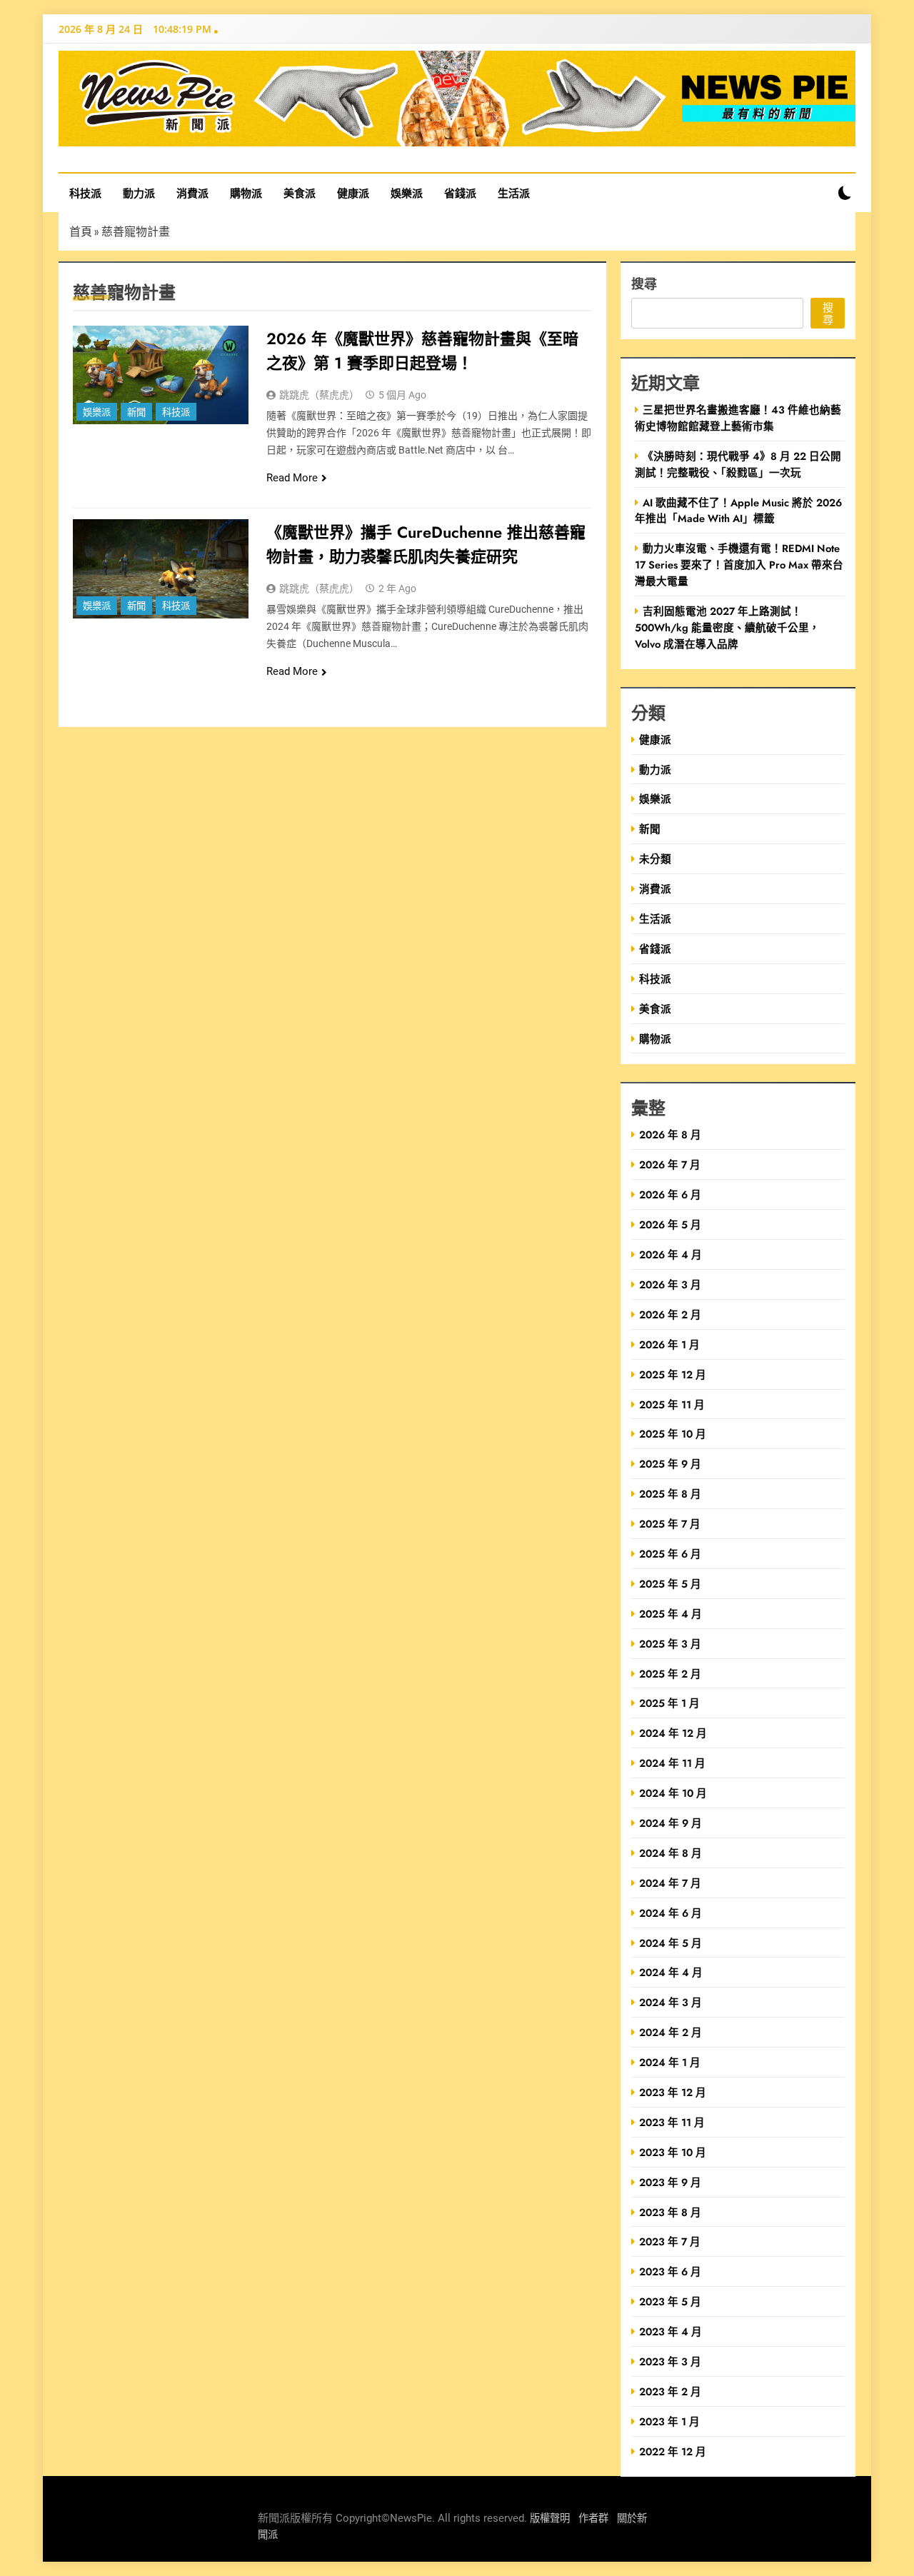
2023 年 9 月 (670, 2182)
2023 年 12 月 (673, 2092)
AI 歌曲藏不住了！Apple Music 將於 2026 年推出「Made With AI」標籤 (738, 511)
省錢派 (460, 193)
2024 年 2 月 (671, 2032)
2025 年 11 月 (672, 1404)
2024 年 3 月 (671, 2002)
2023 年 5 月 (670, 2301)
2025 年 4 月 (671, 1614)
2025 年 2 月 (670, 1674)
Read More (292, 478)
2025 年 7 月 (670, 1524)
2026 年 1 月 (669, 1344)
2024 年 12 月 (673, 1733)
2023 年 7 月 (670, 2241)
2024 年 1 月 (670, 2062)
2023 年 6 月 (670, 2271)
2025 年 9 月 (670, 1464)
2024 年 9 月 (671, 1823)
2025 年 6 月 (670, 1554)
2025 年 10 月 (673, 1434)
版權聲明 (550, 2519)
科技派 (85, 193)
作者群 (593, 2519)
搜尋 (644, 283)
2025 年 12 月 (673, 1374)
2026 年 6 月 (670, 1194)
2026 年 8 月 (670, 1134)
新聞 (136, 412)
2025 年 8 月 (670, 1494)
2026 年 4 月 (671, 1254)
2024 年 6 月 (671, 1913)
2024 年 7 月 (670, 1883)
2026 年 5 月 (670, 1224)
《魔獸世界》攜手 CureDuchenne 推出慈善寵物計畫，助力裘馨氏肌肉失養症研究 (426, 544)
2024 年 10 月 (673, 1793)
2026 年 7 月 (670, 1164)
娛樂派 (407, 193)
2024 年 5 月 (671, 1943)
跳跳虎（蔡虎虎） (319, 395)
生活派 (514, 193)
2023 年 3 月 (670, 2361)
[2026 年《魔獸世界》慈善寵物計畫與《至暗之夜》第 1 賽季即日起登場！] (161, 375)
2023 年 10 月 (673, 2152)
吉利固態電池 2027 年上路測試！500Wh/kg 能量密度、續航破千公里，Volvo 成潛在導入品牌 (727, 627)
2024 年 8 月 (671, 1853)
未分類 (655, 859)
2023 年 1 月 (669, 2421)
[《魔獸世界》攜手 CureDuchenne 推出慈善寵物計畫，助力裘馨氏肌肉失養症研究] (161, 568)
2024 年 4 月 (671, 1972)
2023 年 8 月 (670, 2212)
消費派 (192, 193)
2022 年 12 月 (673, 2451)
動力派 (139, 193)
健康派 (353, 193)
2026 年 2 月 (670, 1314)
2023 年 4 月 (671, 2331)
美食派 (300, 193)
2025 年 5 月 (670, 1584)
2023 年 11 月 (672, 2122)
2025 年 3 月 (670, 1644)
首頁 (81, 231)
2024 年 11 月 (672, 1763)
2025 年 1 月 (669, 1703)
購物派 (246, 193)
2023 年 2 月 (670, 2391)
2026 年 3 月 (670, 1284)
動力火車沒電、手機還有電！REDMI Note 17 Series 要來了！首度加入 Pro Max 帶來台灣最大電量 (739, 565)
